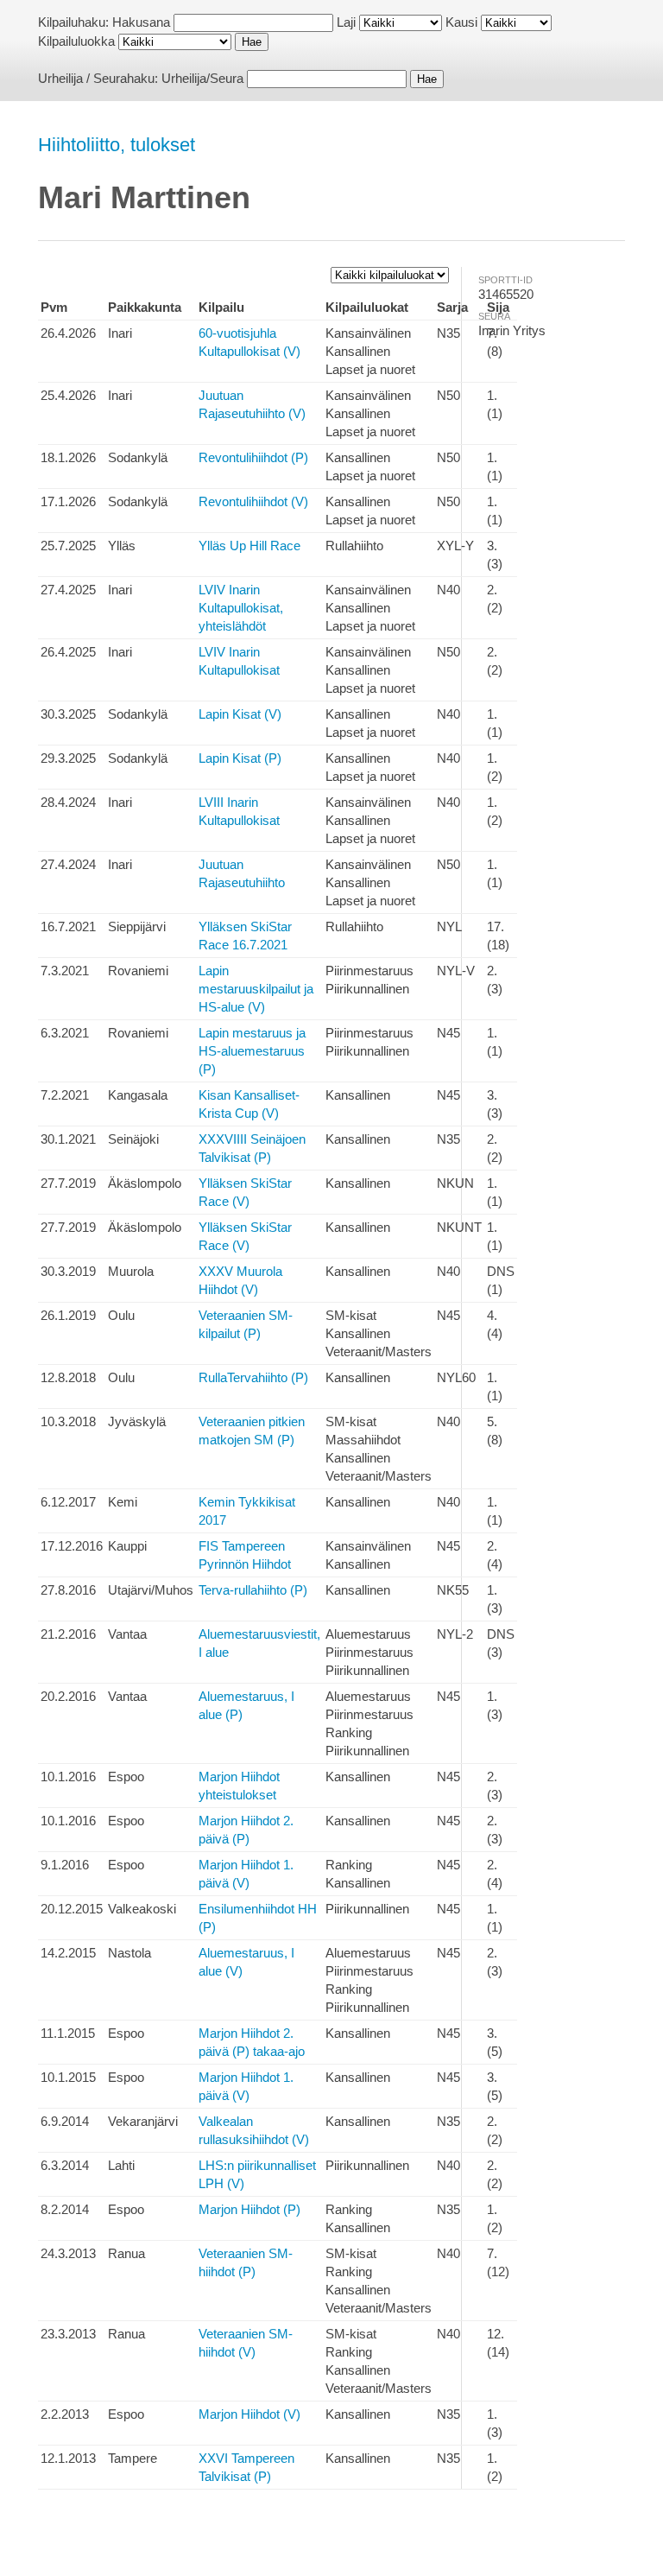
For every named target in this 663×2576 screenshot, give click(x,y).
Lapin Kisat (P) (240, 758)
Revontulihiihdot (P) (253, 457)
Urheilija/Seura (202, 78)
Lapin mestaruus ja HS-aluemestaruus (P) (252, 1051)
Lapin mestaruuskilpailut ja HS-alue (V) (256, 989)
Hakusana (141, 22)
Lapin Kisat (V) (240, 714)
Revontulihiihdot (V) (253, 501)
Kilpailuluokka (76, 41)
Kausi (461, 22)
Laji (346, 22)
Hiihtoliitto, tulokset (117, 145)
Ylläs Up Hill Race (249, 546)
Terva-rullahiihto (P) (253, 1590)
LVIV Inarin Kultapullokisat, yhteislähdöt (241, 608)
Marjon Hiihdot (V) (249, 2414)
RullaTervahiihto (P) (253, 1377)
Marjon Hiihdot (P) (249, 2209)
